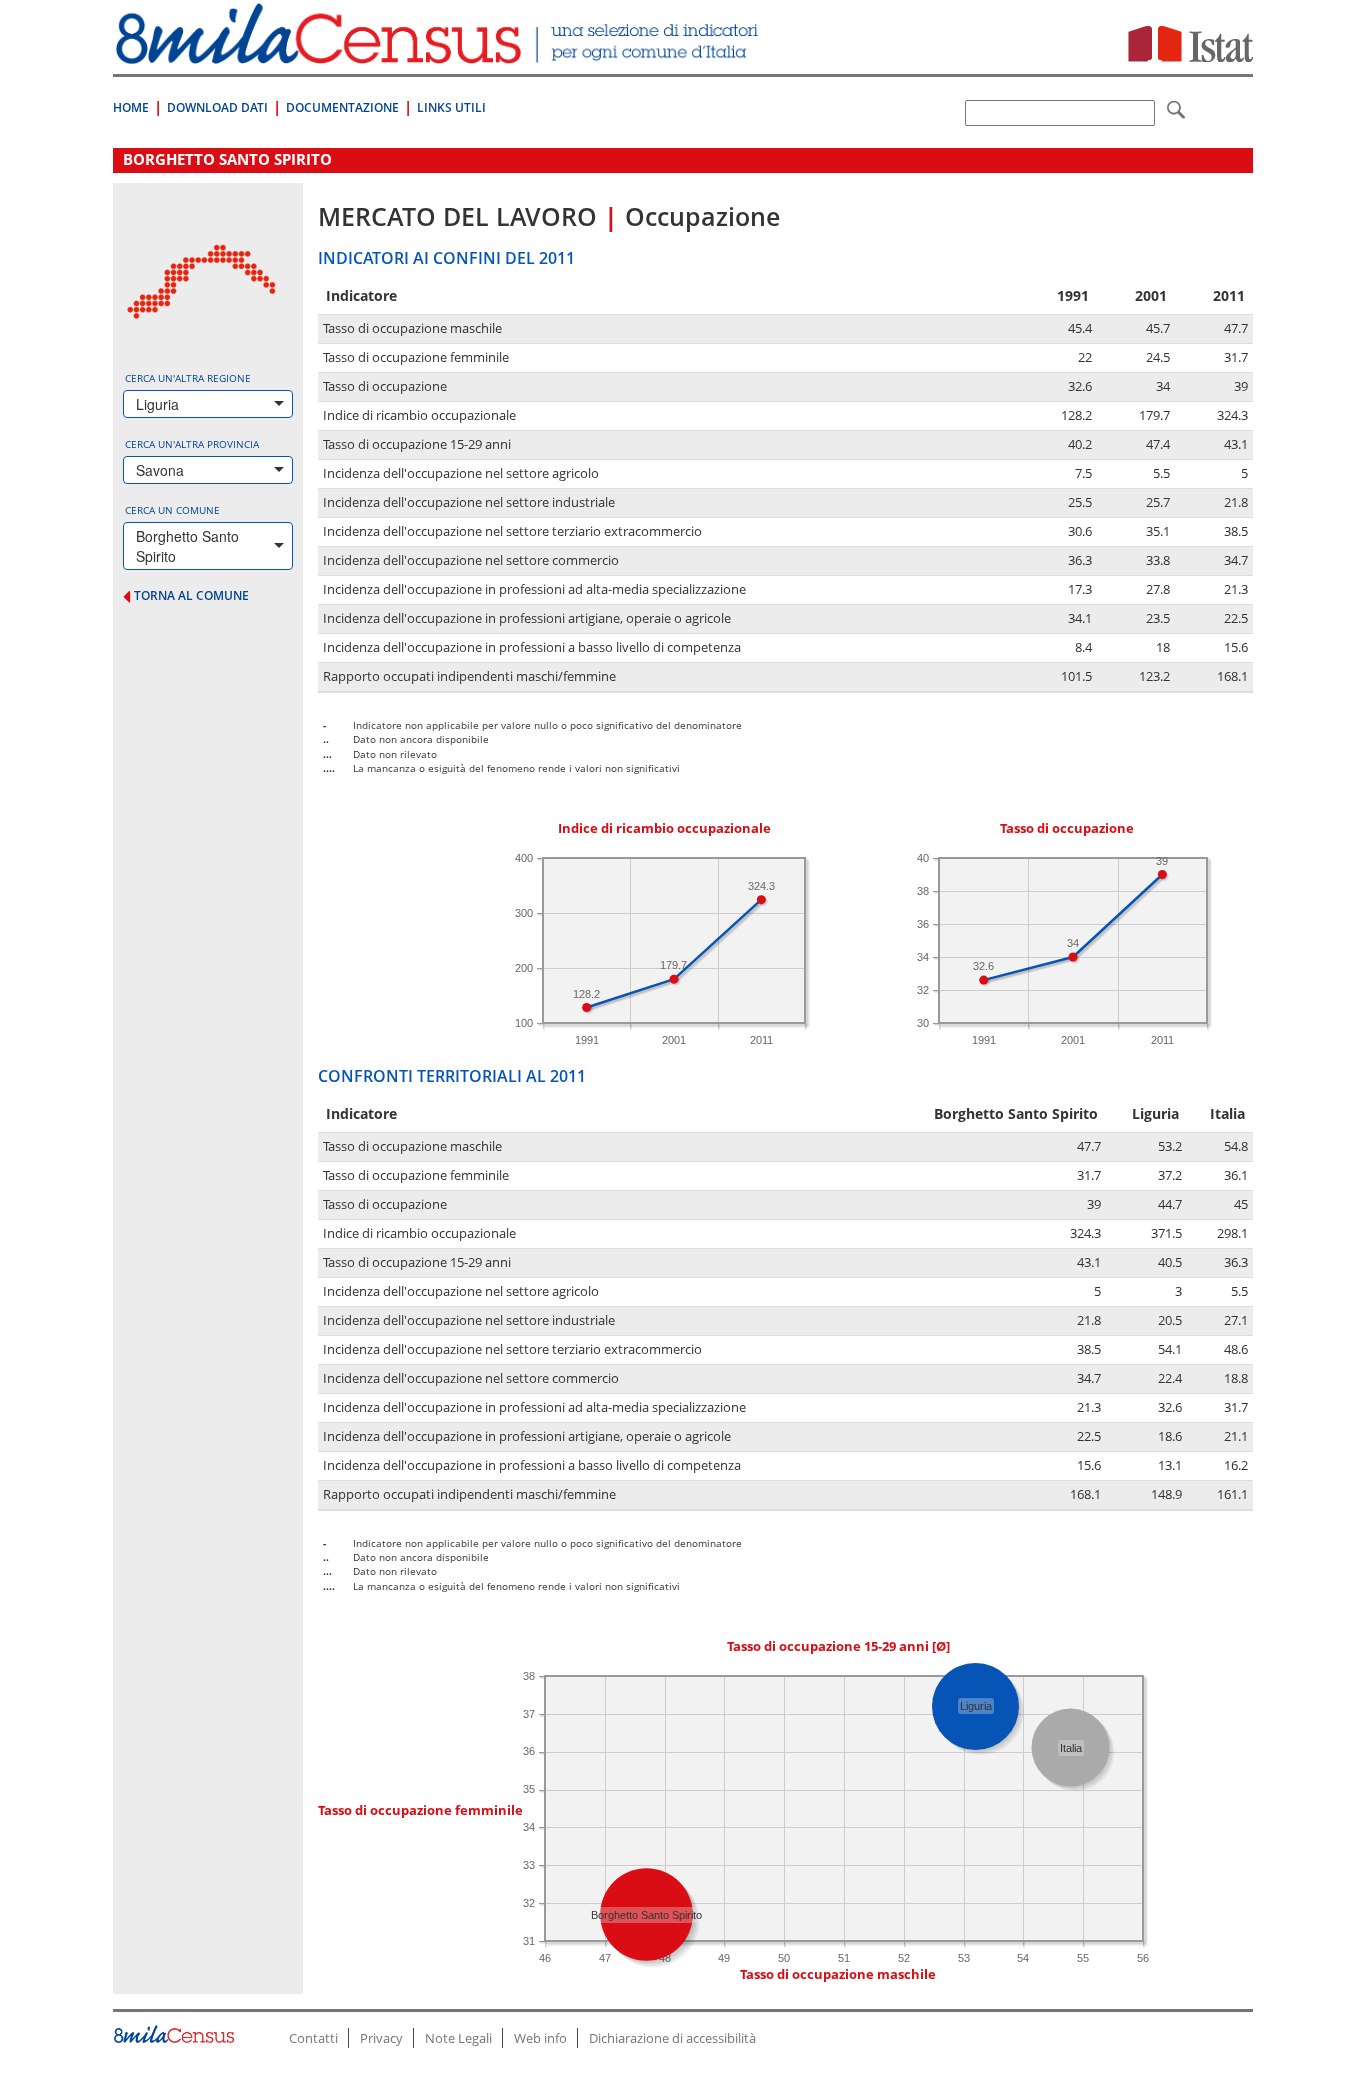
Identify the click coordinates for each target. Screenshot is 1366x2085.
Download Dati (217, 107)
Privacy (381, 2038)
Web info (540, 2038)
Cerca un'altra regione (188, 378)
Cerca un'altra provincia (192, 444)
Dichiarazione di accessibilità (672, 2038)
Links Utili (451, 107)
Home (131, 107)
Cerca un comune (172, 510)
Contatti (313, 2038)
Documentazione (342, 107)
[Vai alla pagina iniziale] (439, 53)
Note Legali (458, 2038)
